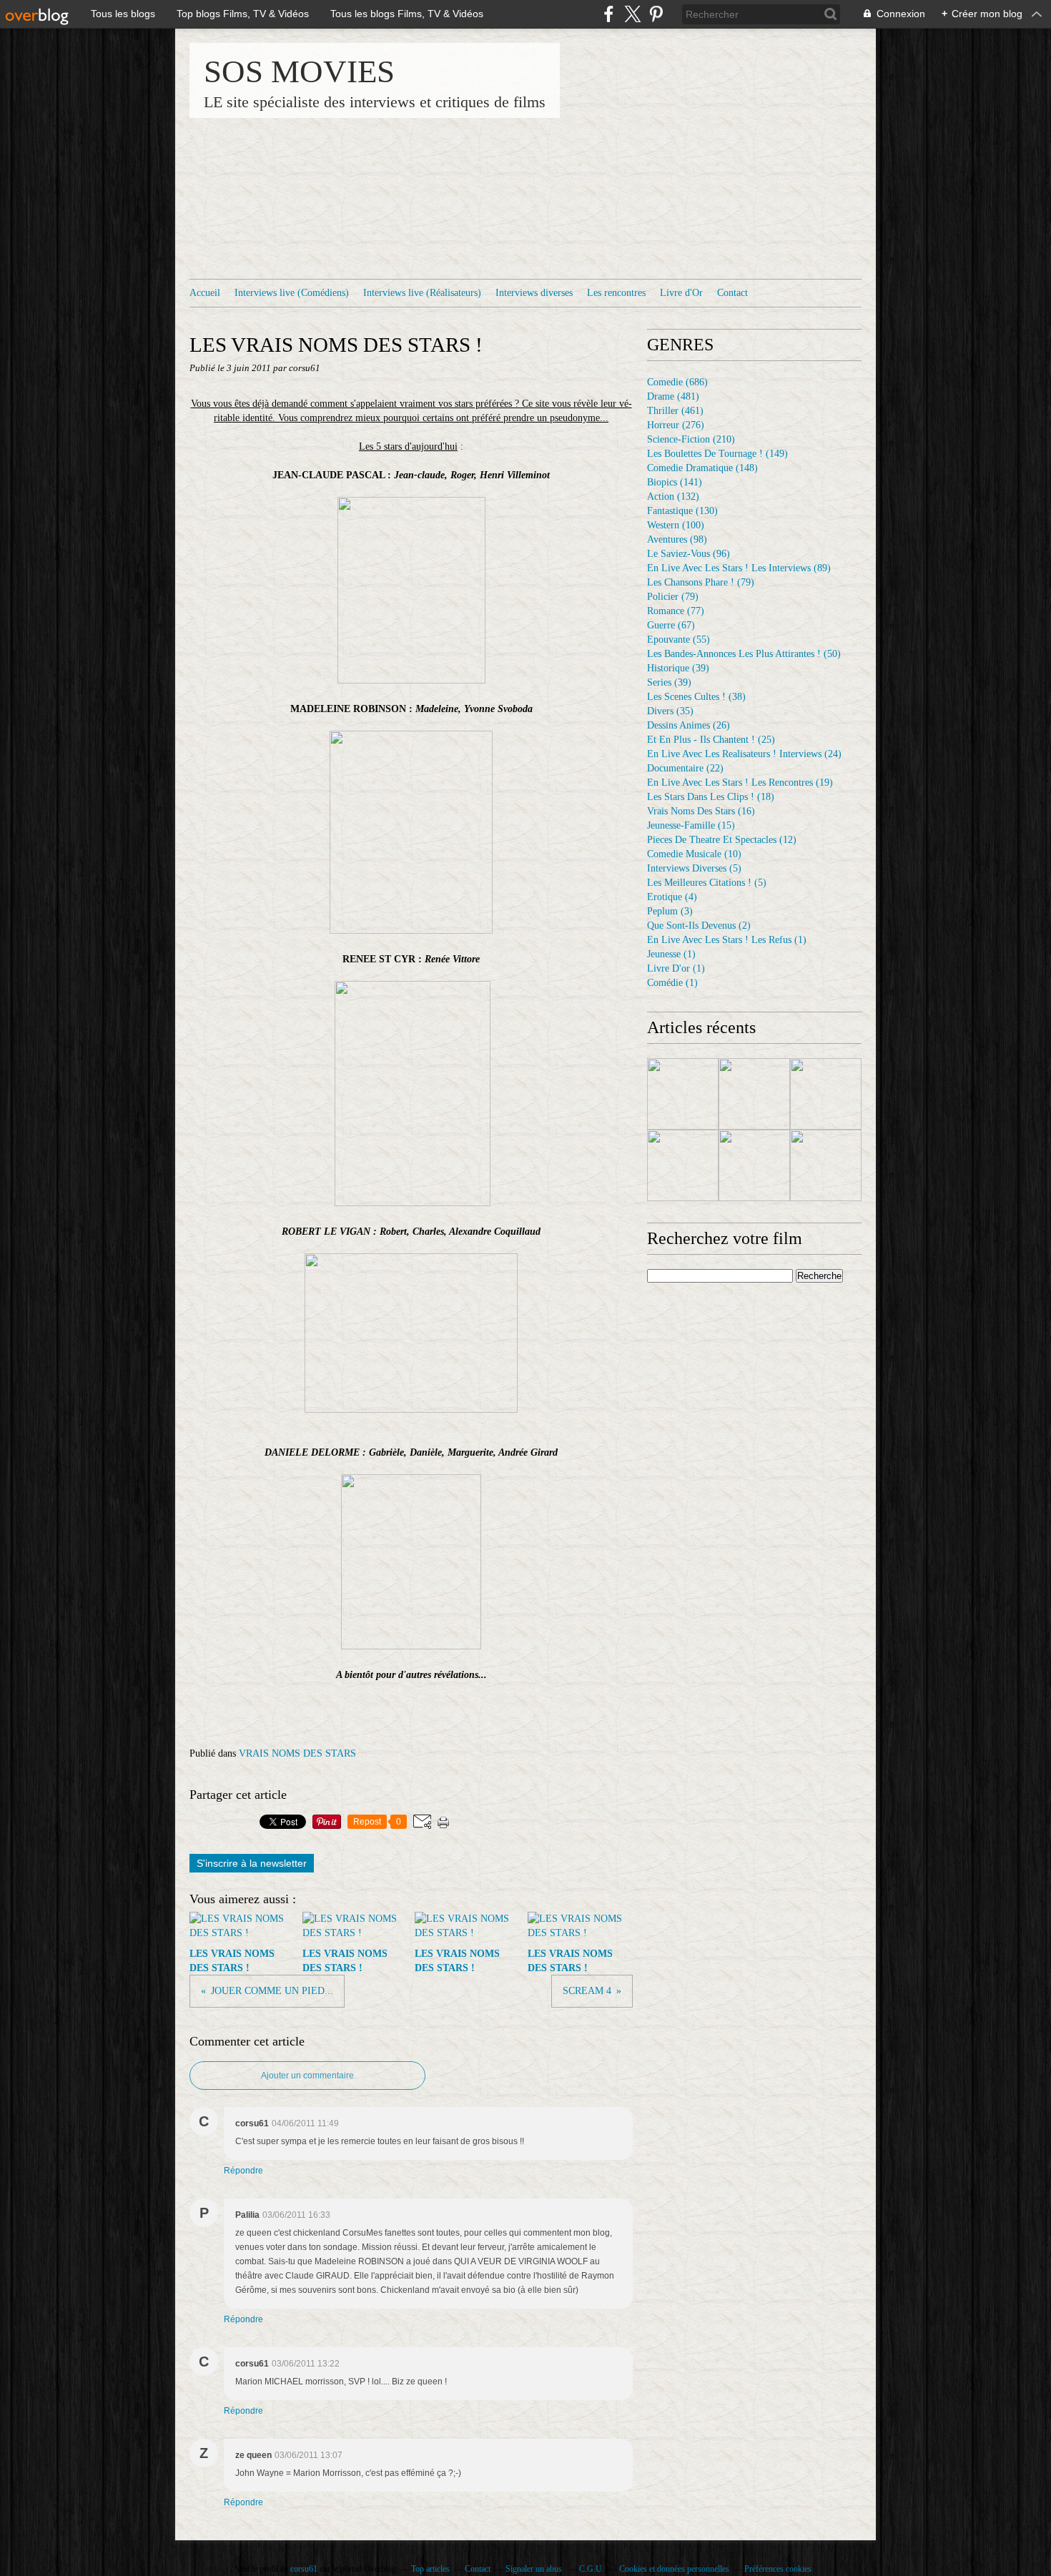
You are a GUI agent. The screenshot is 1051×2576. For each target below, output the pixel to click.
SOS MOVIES (299, 71)
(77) (676, 611)
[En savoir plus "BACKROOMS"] (754, 1165)
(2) (699, 926)
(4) (672, 897)
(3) (670, 911)
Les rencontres (616, 293)
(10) (694, 854)
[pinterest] (656, 14)
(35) (670, 711)
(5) (694, 868)
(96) (689, 554)
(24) (744, 754)
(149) (717, 454)
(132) (673, 497)
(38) (696, 697)
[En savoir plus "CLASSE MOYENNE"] (683, 1165)
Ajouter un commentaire (307, 2076)
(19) (740, 783)
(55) (679, 640)
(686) (677, 382)
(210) (691, 439)
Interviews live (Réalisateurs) (422, 293)
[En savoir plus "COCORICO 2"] (683, 1094)
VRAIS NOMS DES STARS (297, 1753)
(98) (677, 539)
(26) (689, 725)
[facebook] (609, 14)
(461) (675, 411)
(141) (675, 482)
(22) (685, 768)
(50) (744, 654)
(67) (671, 625)
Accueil (205, 293)
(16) (701, 811)
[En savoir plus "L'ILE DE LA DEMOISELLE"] (826, 1165)
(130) (682, 511)
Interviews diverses (534, 293)
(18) (711, 797)
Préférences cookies (778, 2569)
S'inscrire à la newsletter (252, 1863)
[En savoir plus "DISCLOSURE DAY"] (826, 1094)
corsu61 (304, 2569)
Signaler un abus (535, 2569)
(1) (727, 940)
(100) (676, 525)
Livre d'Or (681, 293)
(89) (739, 568)
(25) (711, 740)
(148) (702, 468)
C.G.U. (592, 2569)
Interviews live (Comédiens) (292, 293)
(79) (701, 582)
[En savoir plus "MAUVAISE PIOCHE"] (754, 1094)
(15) (691, 825)
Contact (732, 293)
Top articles (430, 2569)
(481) (673, 396)
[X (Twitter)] (632, 14)
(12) (722, 840)
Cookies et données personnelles (674, 2569)
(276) (676, 425)
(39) (678, 668)
